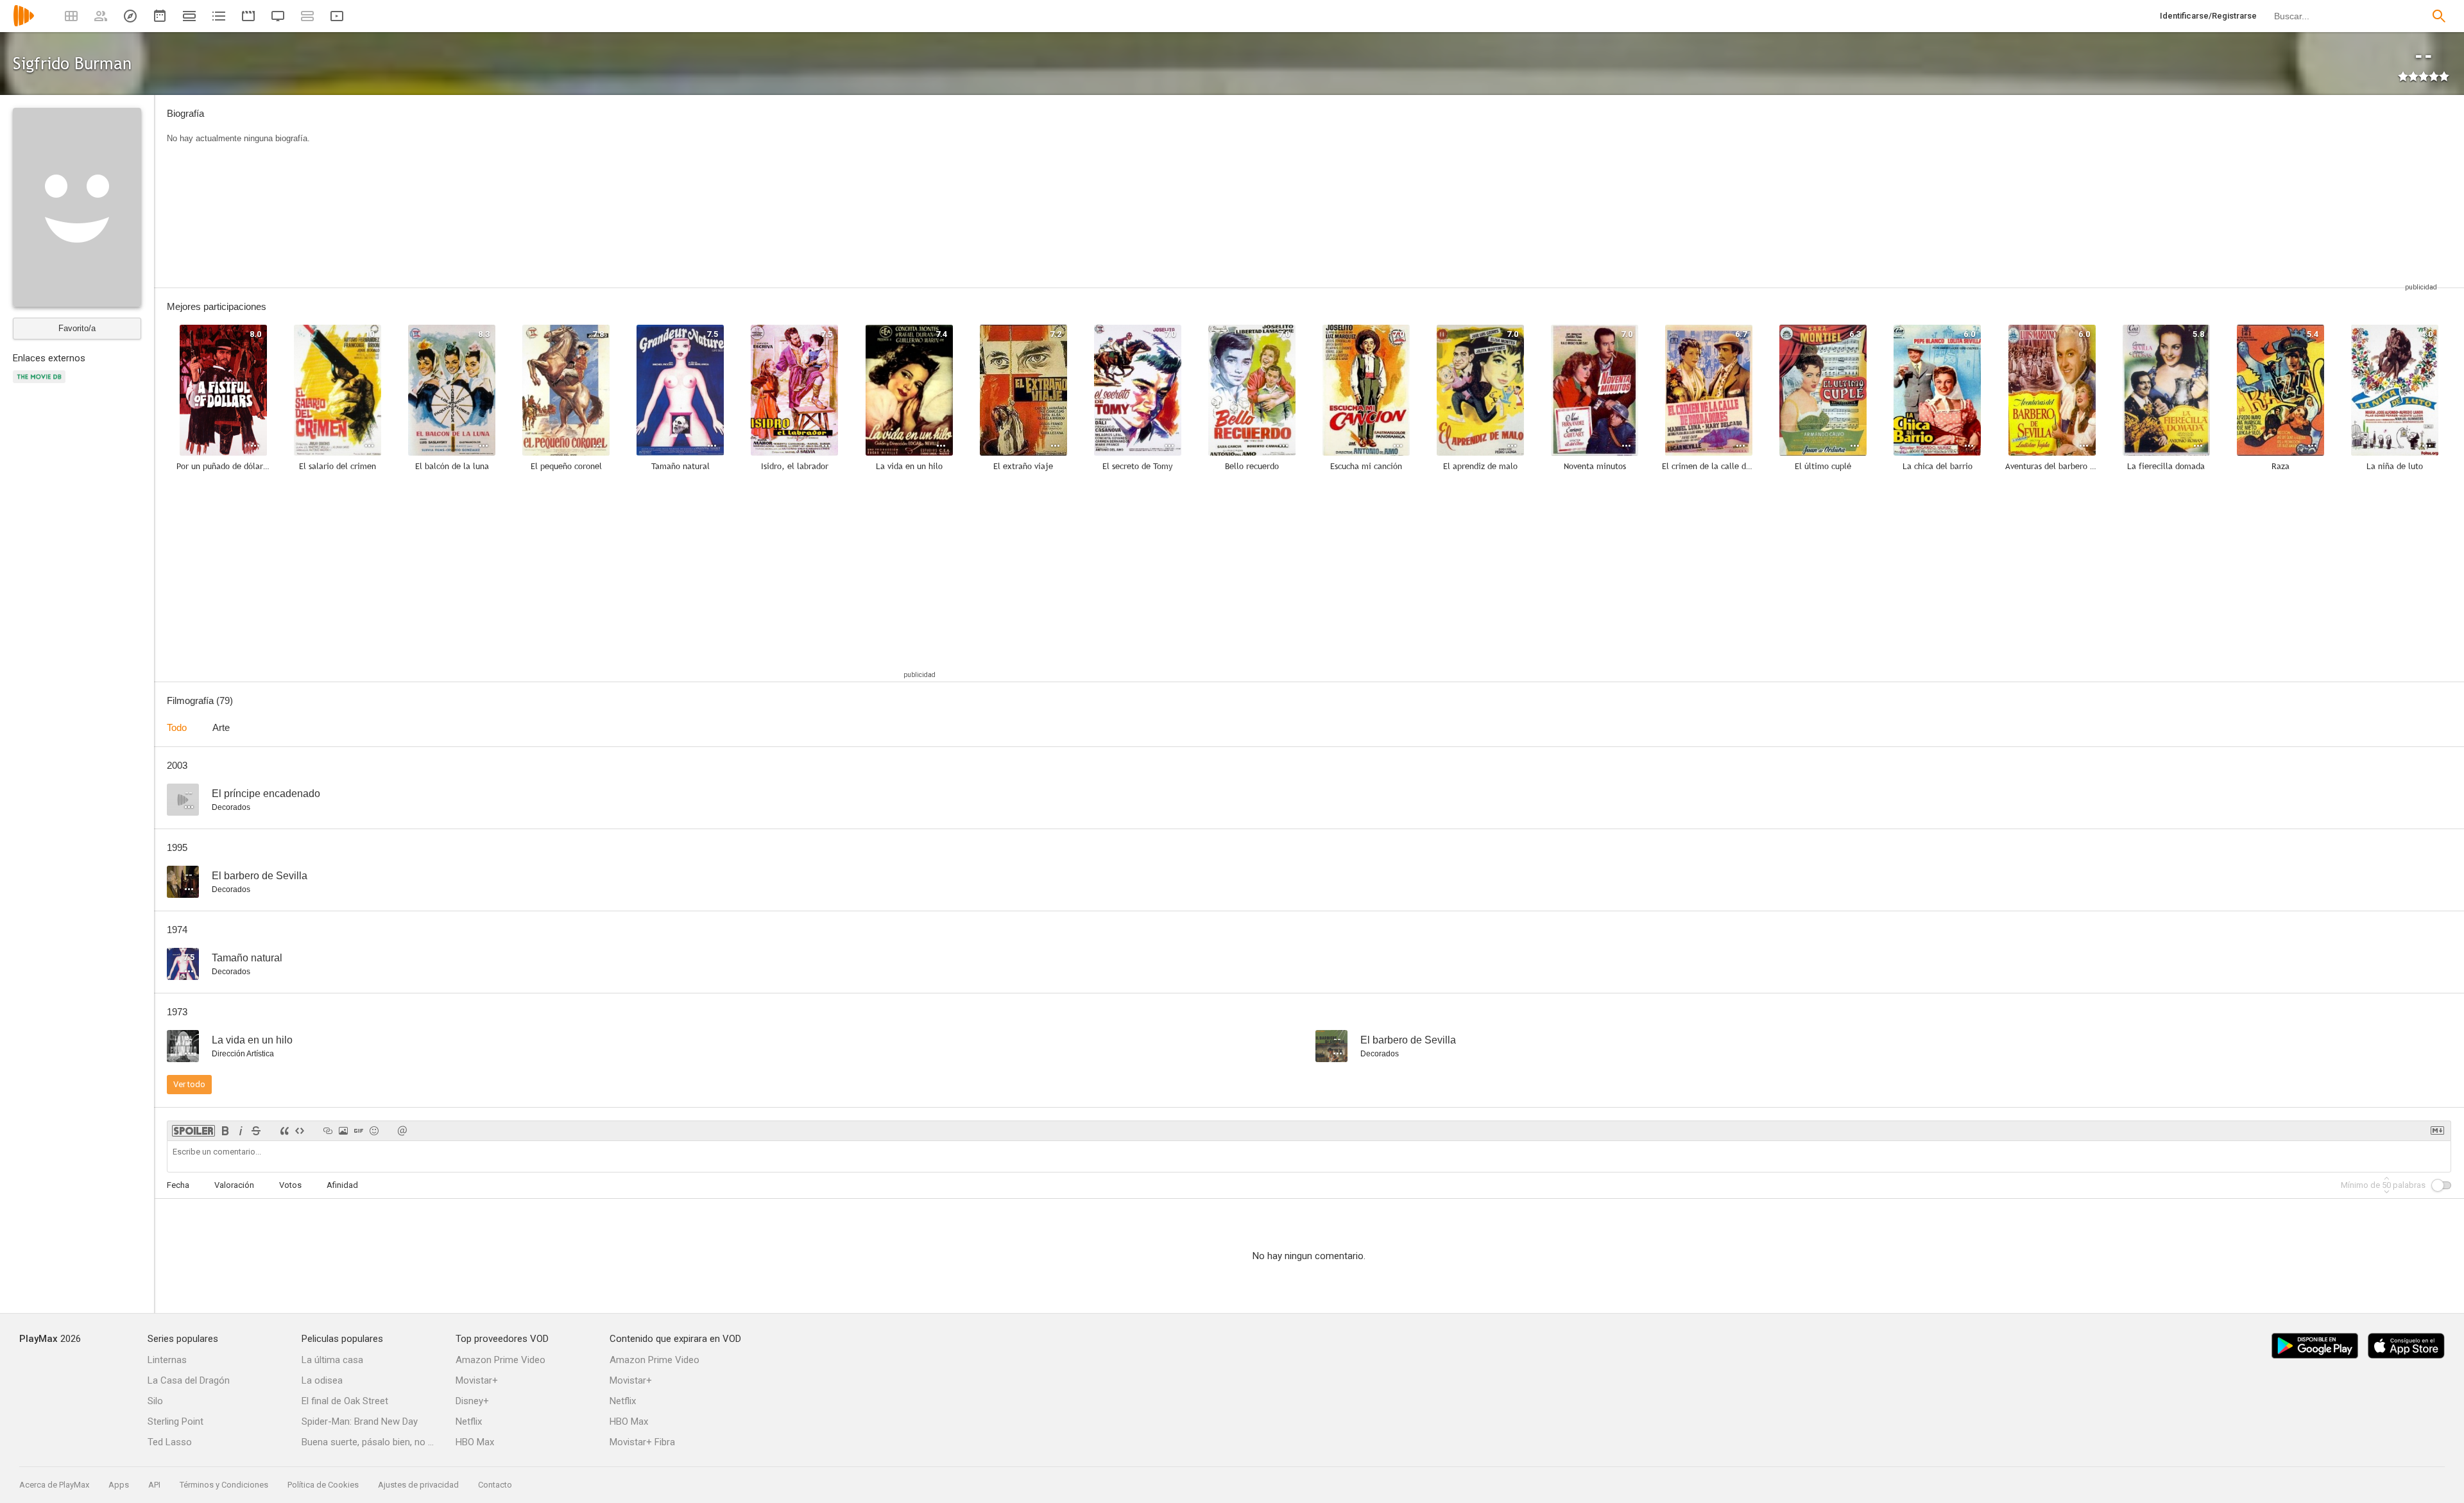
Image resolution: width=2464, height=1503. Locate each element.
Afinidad (342, 1185)
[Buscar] (2439, 16)
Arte (221, 727)
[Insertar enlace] (328, 1131)
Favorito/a (77, 328)
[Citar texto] (284, 1131)
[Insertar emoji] (374, 1131)
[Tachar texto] (256, 1131)
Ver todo (189, 1084)
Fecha (178, 1185)
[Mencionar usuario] (402, 1131)
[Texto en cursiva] (241, 1131)
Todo (177, 727)
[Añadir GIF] (359, 1131)
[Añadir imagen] (343, 1131)
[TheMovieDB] (41, 384)
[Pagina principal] (24, 24)
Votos (290, 1185)
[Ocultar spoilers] (193, 1131)
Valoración (234, 1185)
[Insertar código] (300, 1131)
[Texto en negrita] (225, 1131)
